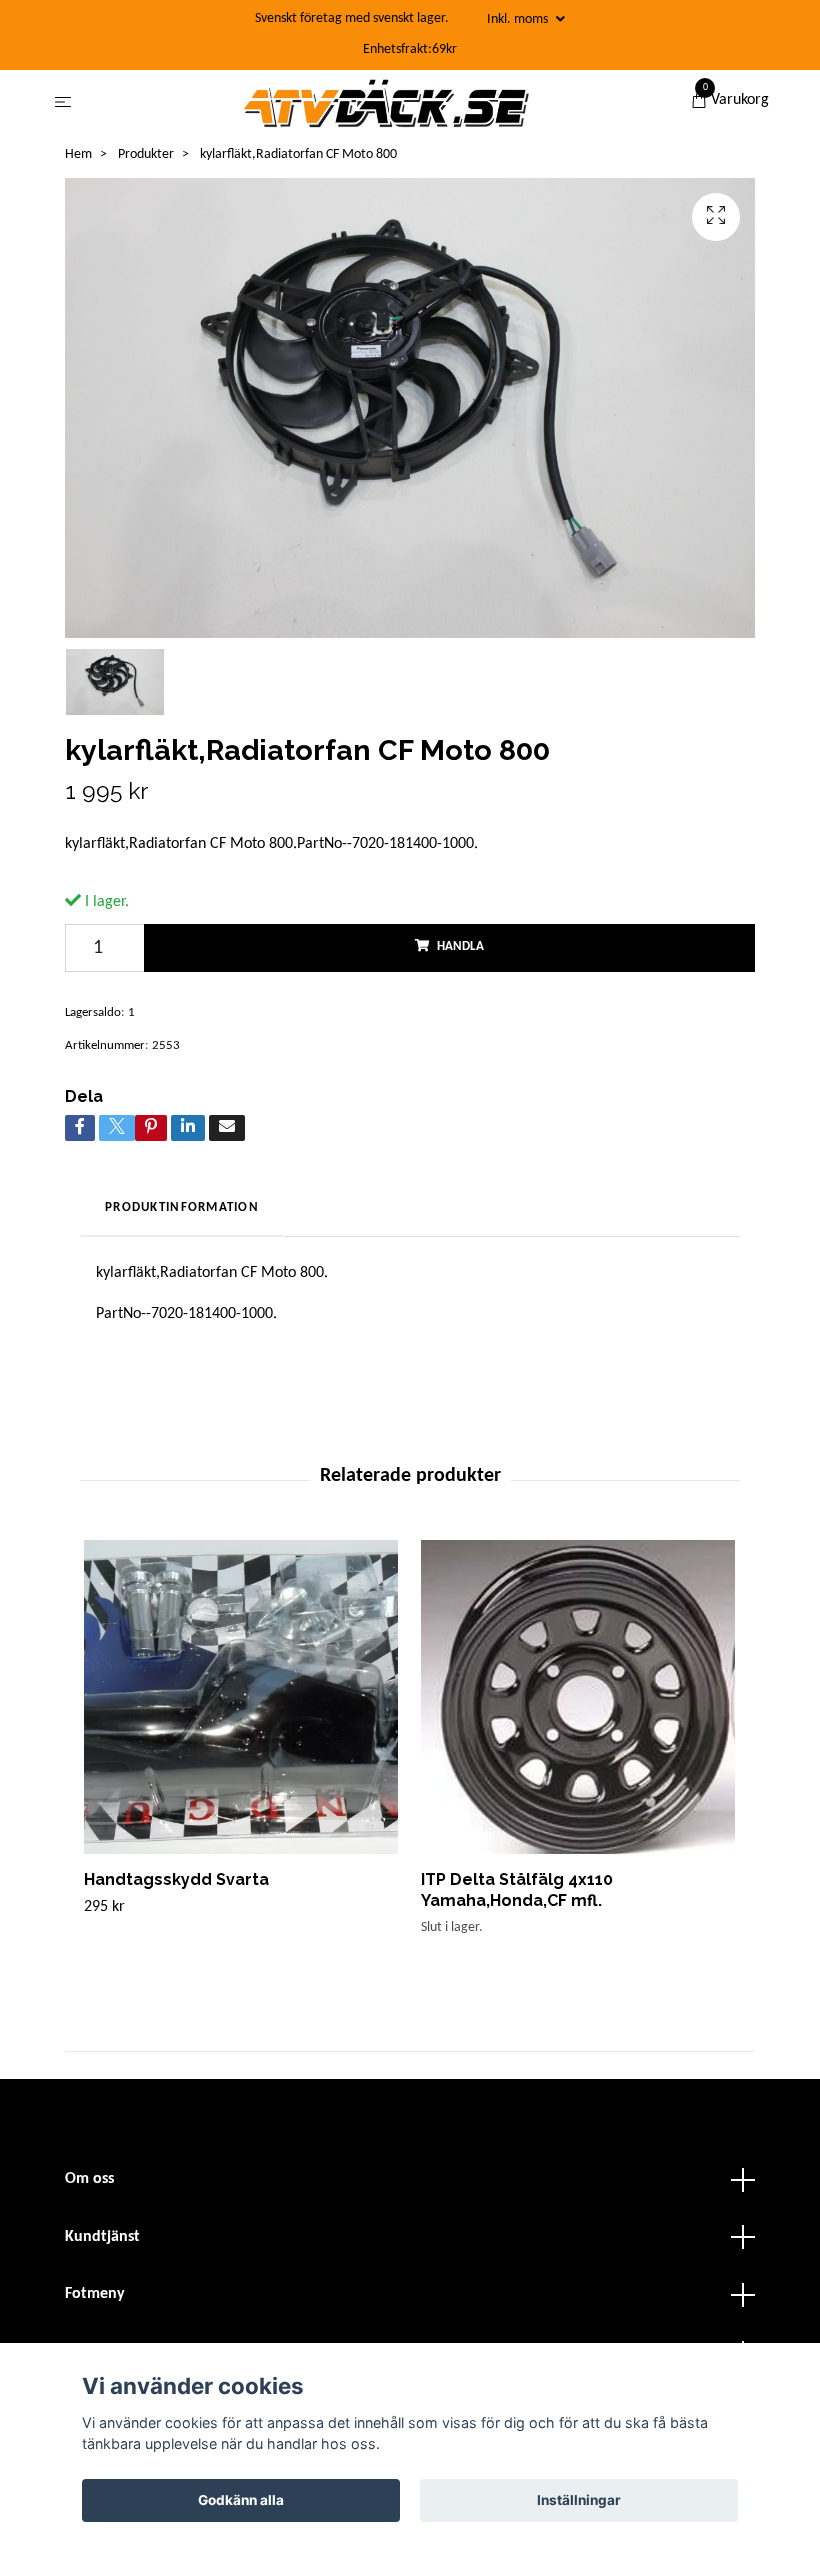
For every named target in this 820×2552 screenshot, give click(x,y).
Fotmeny (95, 2294)
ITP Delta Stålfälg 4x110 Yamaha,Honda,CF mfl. (517, 1890)
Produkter (146, 154)
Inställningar (579, 2500)
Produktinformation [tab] (182, 1207)
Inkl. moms (519, 19)
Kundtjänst (102, 2237)
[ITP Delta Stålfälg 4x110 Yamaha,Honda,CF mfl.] (578, 1697)
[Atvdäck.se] (385, 103)
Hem (78, 154)
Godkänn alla (241, 2500)
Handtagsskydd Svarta (176, 1879)
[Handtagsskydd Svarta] (241, 1697)
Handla (460, 946)
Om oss (89, 2179)
